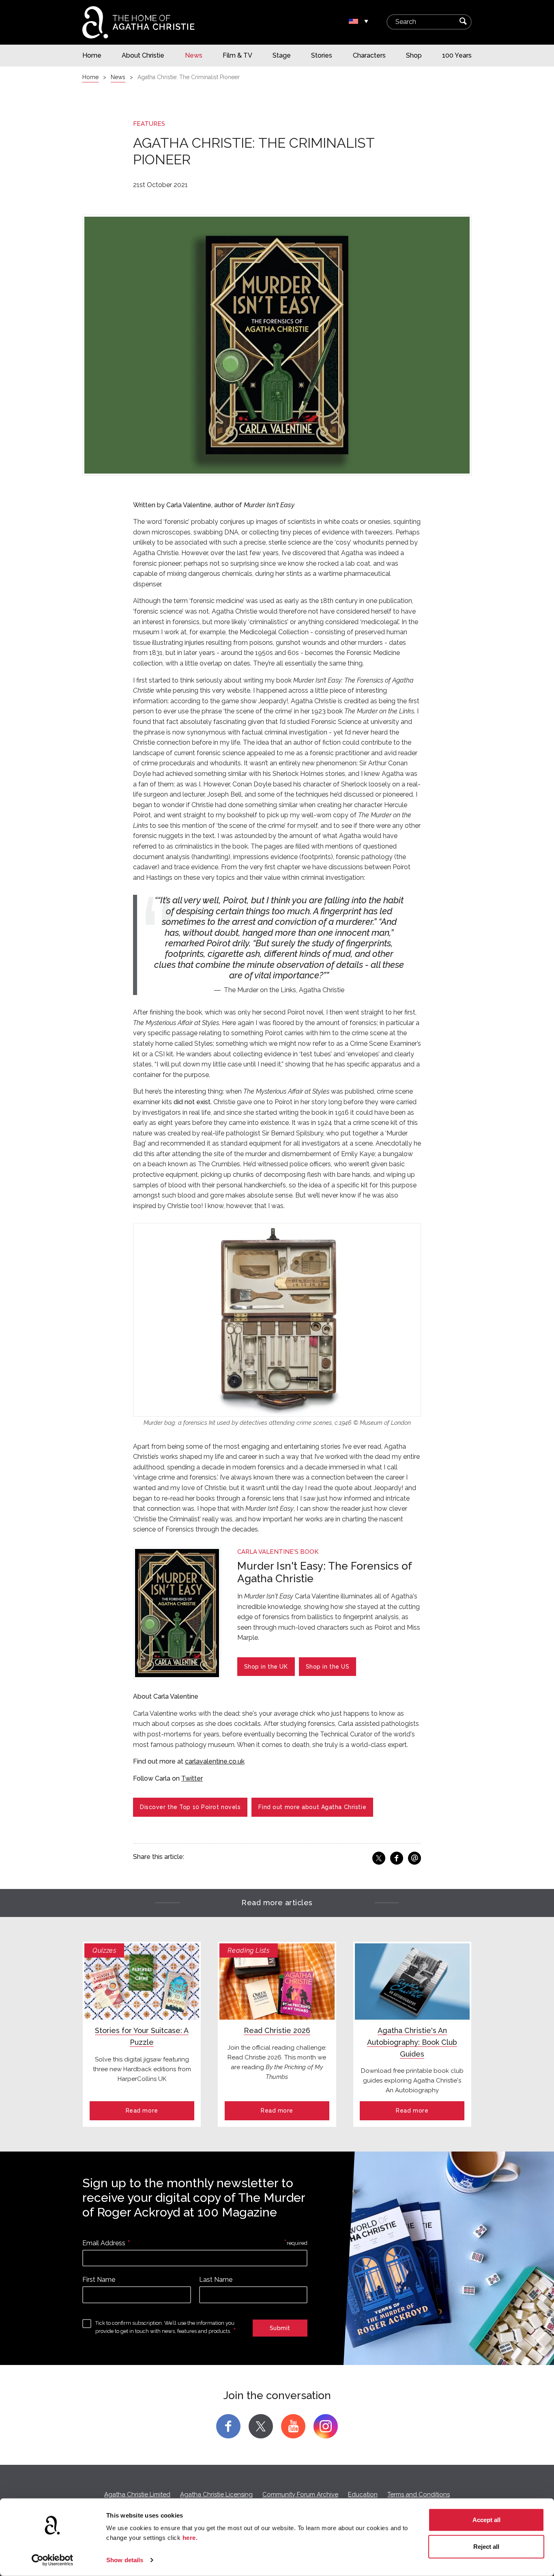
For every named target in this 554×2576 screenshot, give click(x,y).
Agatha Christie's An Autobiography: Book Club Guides (412, 2042)
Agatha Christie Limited (137, 2494)
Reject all (486, 2546)
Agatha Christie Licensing (216, 2494)
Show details (125, 2560)
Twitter (192, 1778)
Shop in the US (328, 1667)
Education (363, 2494)
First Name (99, 2280)
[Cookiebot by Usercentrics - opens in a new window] (53, 2560)
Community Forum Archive (300, 2494)
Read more (142, 2111)
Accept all (486, 2520)
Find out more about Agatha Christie (312, 1807)
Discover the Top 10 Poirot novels (190, 1807)
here (189, 2538)
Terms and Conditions (419, 2494)
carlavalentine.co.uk (215, 1761)
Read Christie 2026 (277, 2030)
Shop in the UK (266, 1667)
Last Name (216, 2280)
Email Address (104, 2243)
